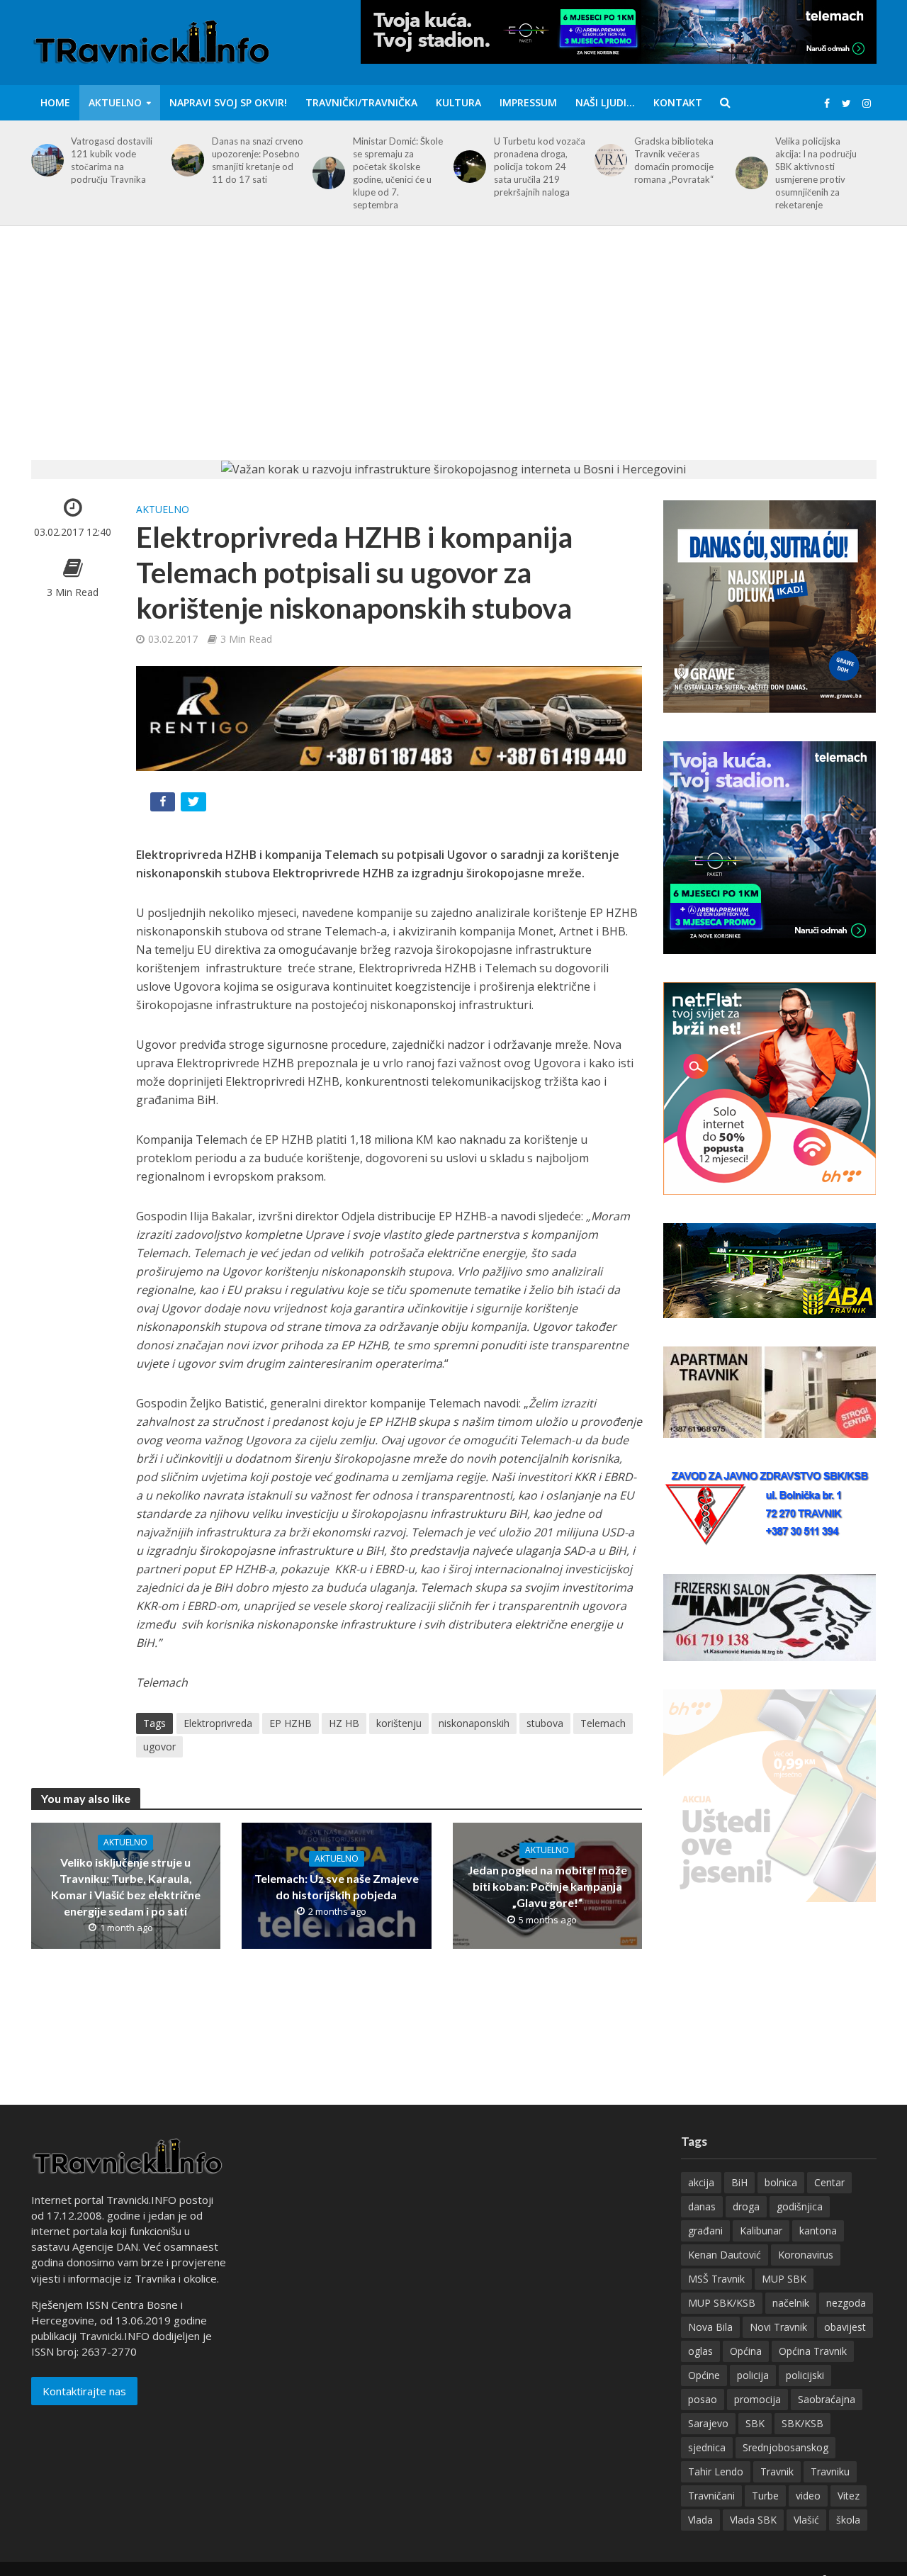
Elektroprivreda (218, 1723)
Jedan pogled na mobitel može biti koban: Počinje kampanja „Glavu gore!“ (547, 1886)
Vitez (849, 2496)
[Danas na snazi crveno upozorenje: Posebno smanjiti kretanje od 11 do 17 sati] (185, 160)
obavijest (845, 2327)
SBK (755, 2423)
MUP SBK (784, 2279)
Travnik (777, 2471)
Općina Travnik (813, 2351)
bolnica (781, 2182)
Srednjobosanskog (785, 2447)
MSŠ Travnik (716, 2279)
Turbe (765, 2496)
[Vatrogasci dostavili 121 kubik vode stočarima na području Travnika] (45, 160)
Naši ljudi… (605, 102)
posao (703, 2399)
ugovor (159, 1747)
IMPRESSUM (528, 102)
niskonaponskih (474, 1723)
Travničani (711, 2496)
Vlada (700, 2520)
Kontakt (678, 102)
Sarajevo (708, 2423)
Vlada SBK (753, 2520)
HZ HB (344, 1723)
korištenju (399, 1723)
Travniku (830, 2471)
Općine (704, 2375)
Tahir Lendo (716, 2471)
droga (746, 2206)
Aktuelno (115, 102)
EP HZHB (291, 1723)
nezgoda (846, 2303)
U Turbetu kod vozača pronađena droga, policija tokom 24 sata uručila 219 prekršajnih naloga (540, 167)
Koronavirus (806, 2255)
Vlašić (806, 2520)
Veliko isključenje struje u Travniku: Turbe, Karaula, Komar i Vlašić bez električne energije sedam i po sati (126, 1886)
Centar (829, 2182)
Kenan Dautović (725, 2255)
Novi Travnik (778, 2327)
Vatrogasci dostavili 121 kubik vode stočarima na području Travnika (112, 160)
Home (55, 102)
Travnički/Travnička (361, 102)
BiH (739, 2182)
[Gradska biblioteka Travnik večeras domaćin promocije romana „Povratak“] (608, 160)
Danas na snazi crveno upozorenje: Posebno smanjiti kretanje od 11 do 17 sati (258, 160)
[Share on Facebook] (164, 805)
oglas (700, 2351)
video (808, 2496)
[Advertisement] (453, 354)
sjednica (707, 2447)
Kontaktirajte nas (84, 2391)
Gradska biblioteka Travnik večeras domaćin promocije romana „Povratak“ (674, 160)
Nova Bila (710, 2327)
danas (702, 2206)
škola (848, 2520)
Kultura (458, 102)
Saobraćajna (827, 2399)
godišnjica (800, 2206)
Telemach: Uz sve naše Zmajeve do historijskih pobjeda (337, 1886)
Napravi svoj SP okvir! (228, 102)
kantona (818, 2231)
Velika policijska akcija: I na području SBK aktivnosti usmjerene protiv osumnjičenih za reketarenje (816, 173)
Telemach (603, 1723)
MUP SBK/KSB (722, 2303)
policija (753, 2375)
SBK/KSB (802, 2423)
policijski (805, 2375)
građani (705, 2231)
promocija (757, 2399)
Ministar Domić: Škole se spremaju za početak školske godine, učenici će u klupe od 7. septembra (398, 173)
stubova (545, 1723)
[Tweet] (195, 805)
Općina (746, 2351)
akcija (701, 2182)
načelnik (791, 2303)
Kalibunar (761, 2231)
